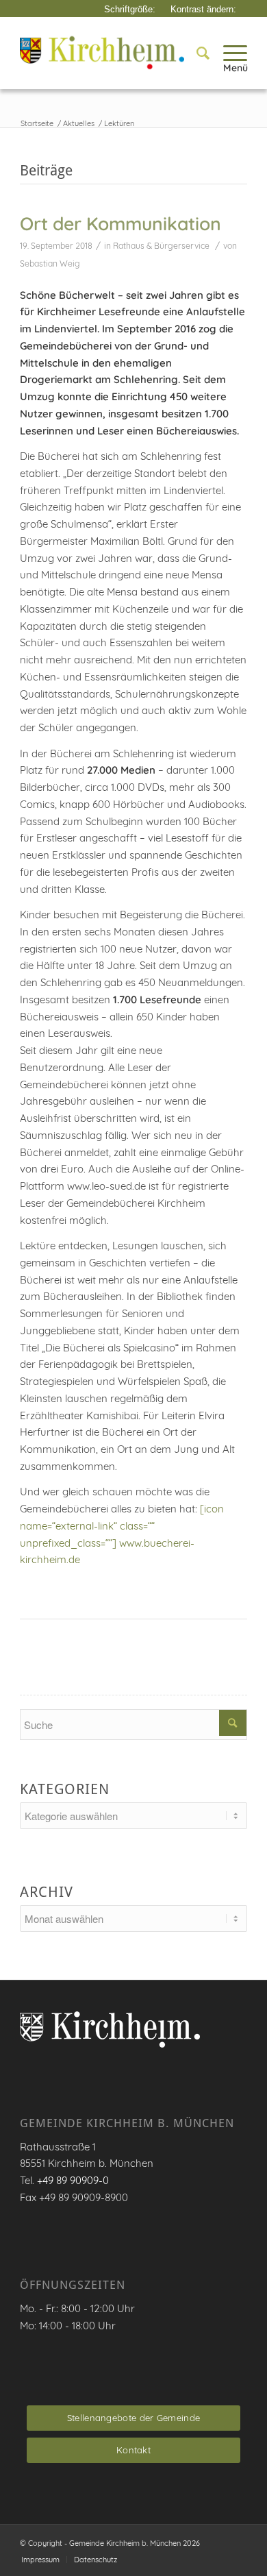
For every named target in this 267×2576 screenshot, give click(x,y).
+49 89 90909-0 (73, 2180)
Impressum (40, 2560)
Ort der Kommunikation (120, 223)
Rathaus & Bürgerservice (161, 246)
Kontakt (133, 2450)
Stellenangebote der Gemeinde (133, 2418)
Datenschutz (96, 2560)
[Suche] (196, 53)
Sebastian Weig (50, 263)
